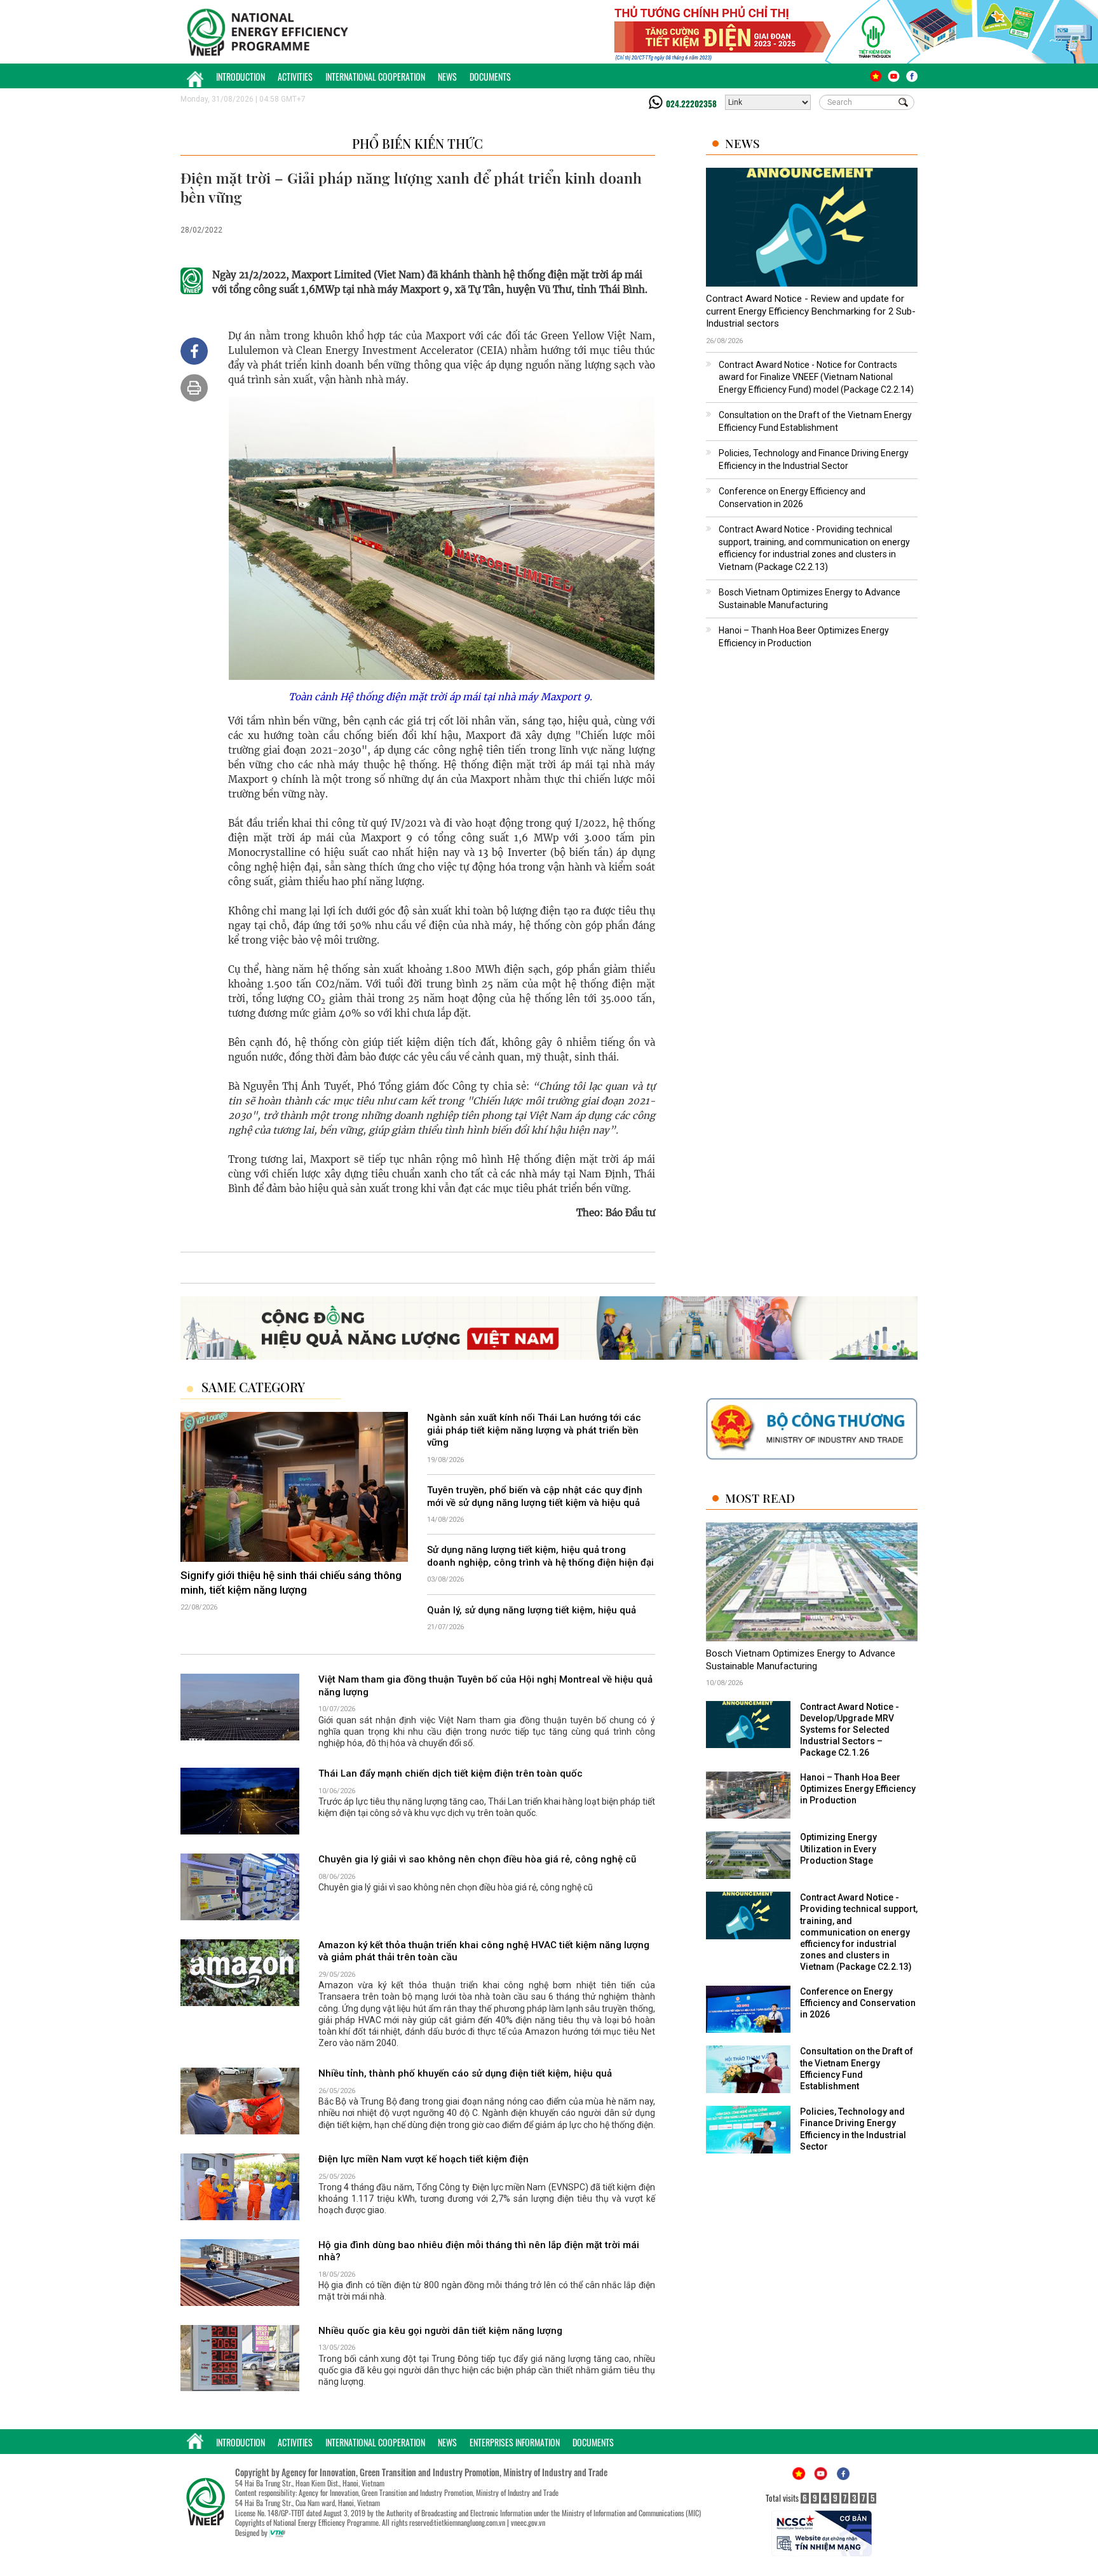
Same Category (253, 1387)
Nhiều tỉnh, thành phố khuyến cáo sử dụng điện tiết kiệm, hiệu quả (465, 2073)
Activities (295, 77)
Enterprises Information (515, 2442)
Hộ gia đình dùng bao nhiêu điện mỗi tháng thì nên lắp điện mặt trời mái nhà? (479, 2251)
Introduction (241, 77)
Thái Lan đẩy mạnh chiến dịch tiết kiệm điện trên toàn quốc (451, 1773)
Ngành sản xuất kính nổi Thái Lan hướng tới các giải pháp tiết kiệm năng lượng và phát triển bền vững (534, 1430)
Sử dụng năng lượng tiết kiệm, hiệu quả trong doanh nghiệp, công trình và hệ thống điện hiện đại (540, 1556)
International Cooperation (375, 77)
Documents (490, 77)
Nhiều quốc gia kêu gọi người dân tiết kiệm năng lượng (440, 2331)
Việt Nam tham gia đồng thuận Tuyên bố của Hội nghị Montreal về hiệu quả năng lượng (485, 1686)
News (447, 77)
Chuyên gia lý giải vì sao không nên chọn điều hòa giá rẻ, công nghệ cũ (477, 1859)
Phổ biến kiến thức (417, 143)
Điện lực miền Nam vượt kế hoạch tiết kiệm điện (424, 2159)
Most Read (760, 1498)
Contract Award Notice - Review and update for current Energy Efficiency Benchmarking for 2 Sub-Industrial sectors (811, 311)
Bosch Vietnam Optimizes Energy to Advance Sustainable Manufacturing (801, 1660)
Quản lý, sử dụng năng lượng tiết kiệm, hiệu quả (532, 1610)
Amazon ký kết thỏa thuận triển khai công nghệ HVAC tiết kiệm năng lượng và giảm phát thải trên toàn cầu (484, 1951)
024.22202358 (691, 104)
